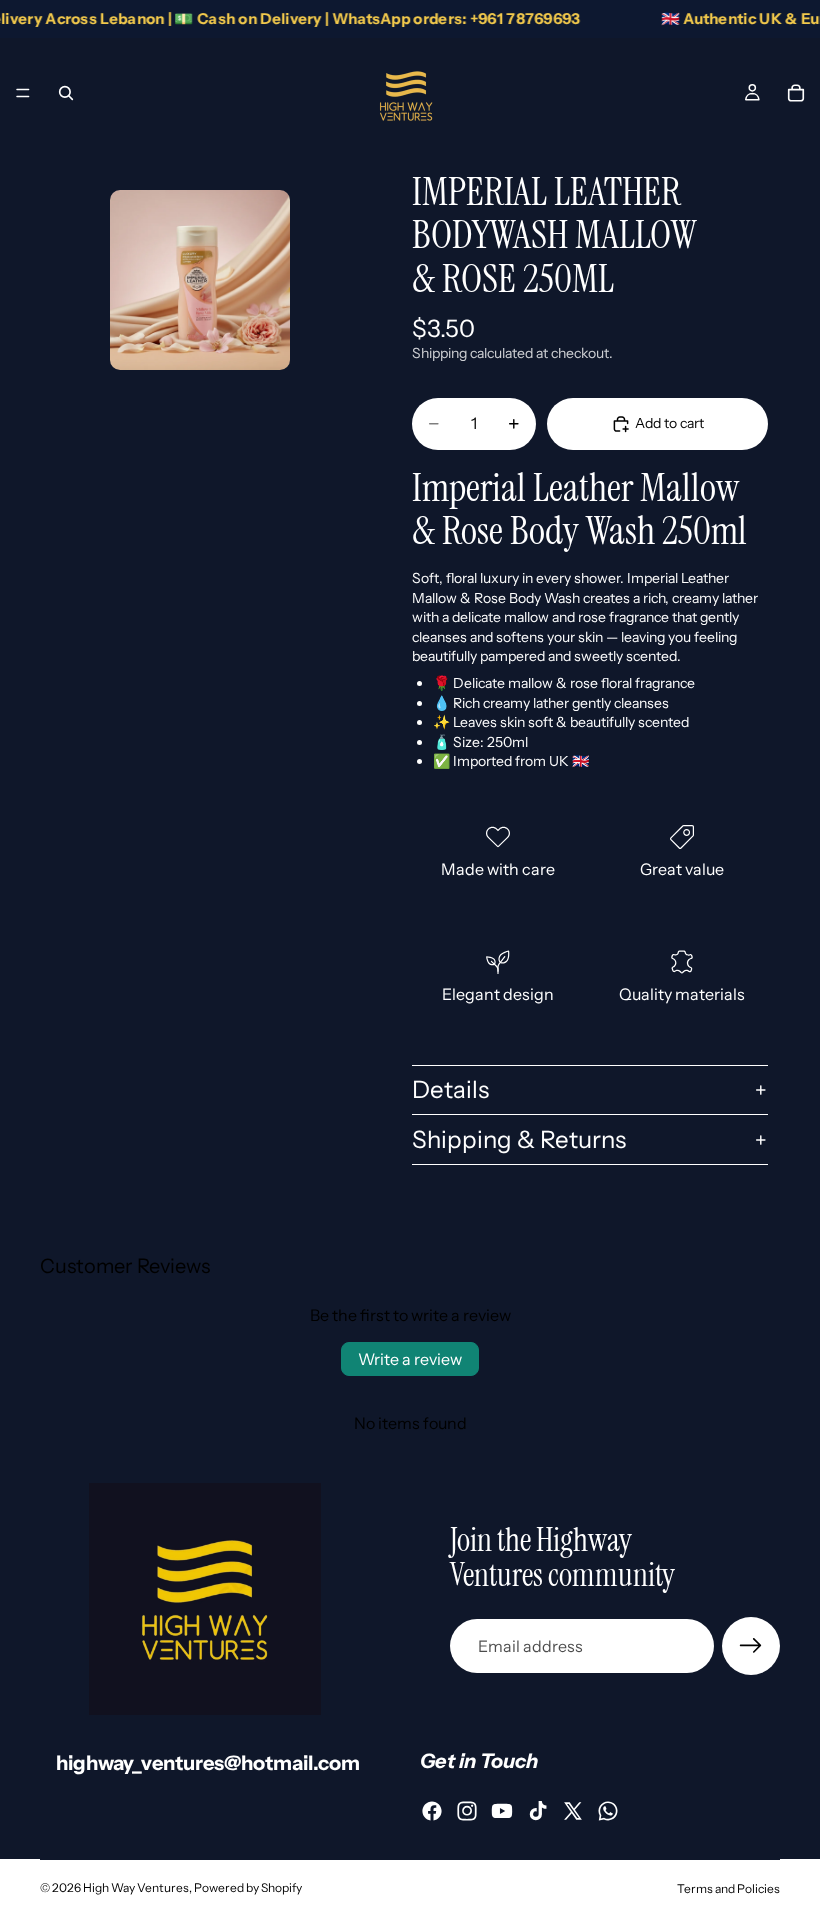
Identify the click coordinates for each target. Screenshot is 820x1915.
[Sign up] (751, 1646)
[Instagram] (467, 1811)
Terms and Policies (728, 1888)
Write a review (410, 1359)
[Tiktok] (538, 1811)
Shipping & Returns (519, 1139)
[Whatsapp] (608, 1811)
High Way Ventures (136, 1887)
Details (450, 1089)
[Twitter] (573, 1811)
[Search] (66, 93)
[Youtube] (502, 1811)
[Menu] (23, 93)
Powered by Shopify (248, 1887)
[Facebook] (432, 1811)
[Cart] (796, 93)
